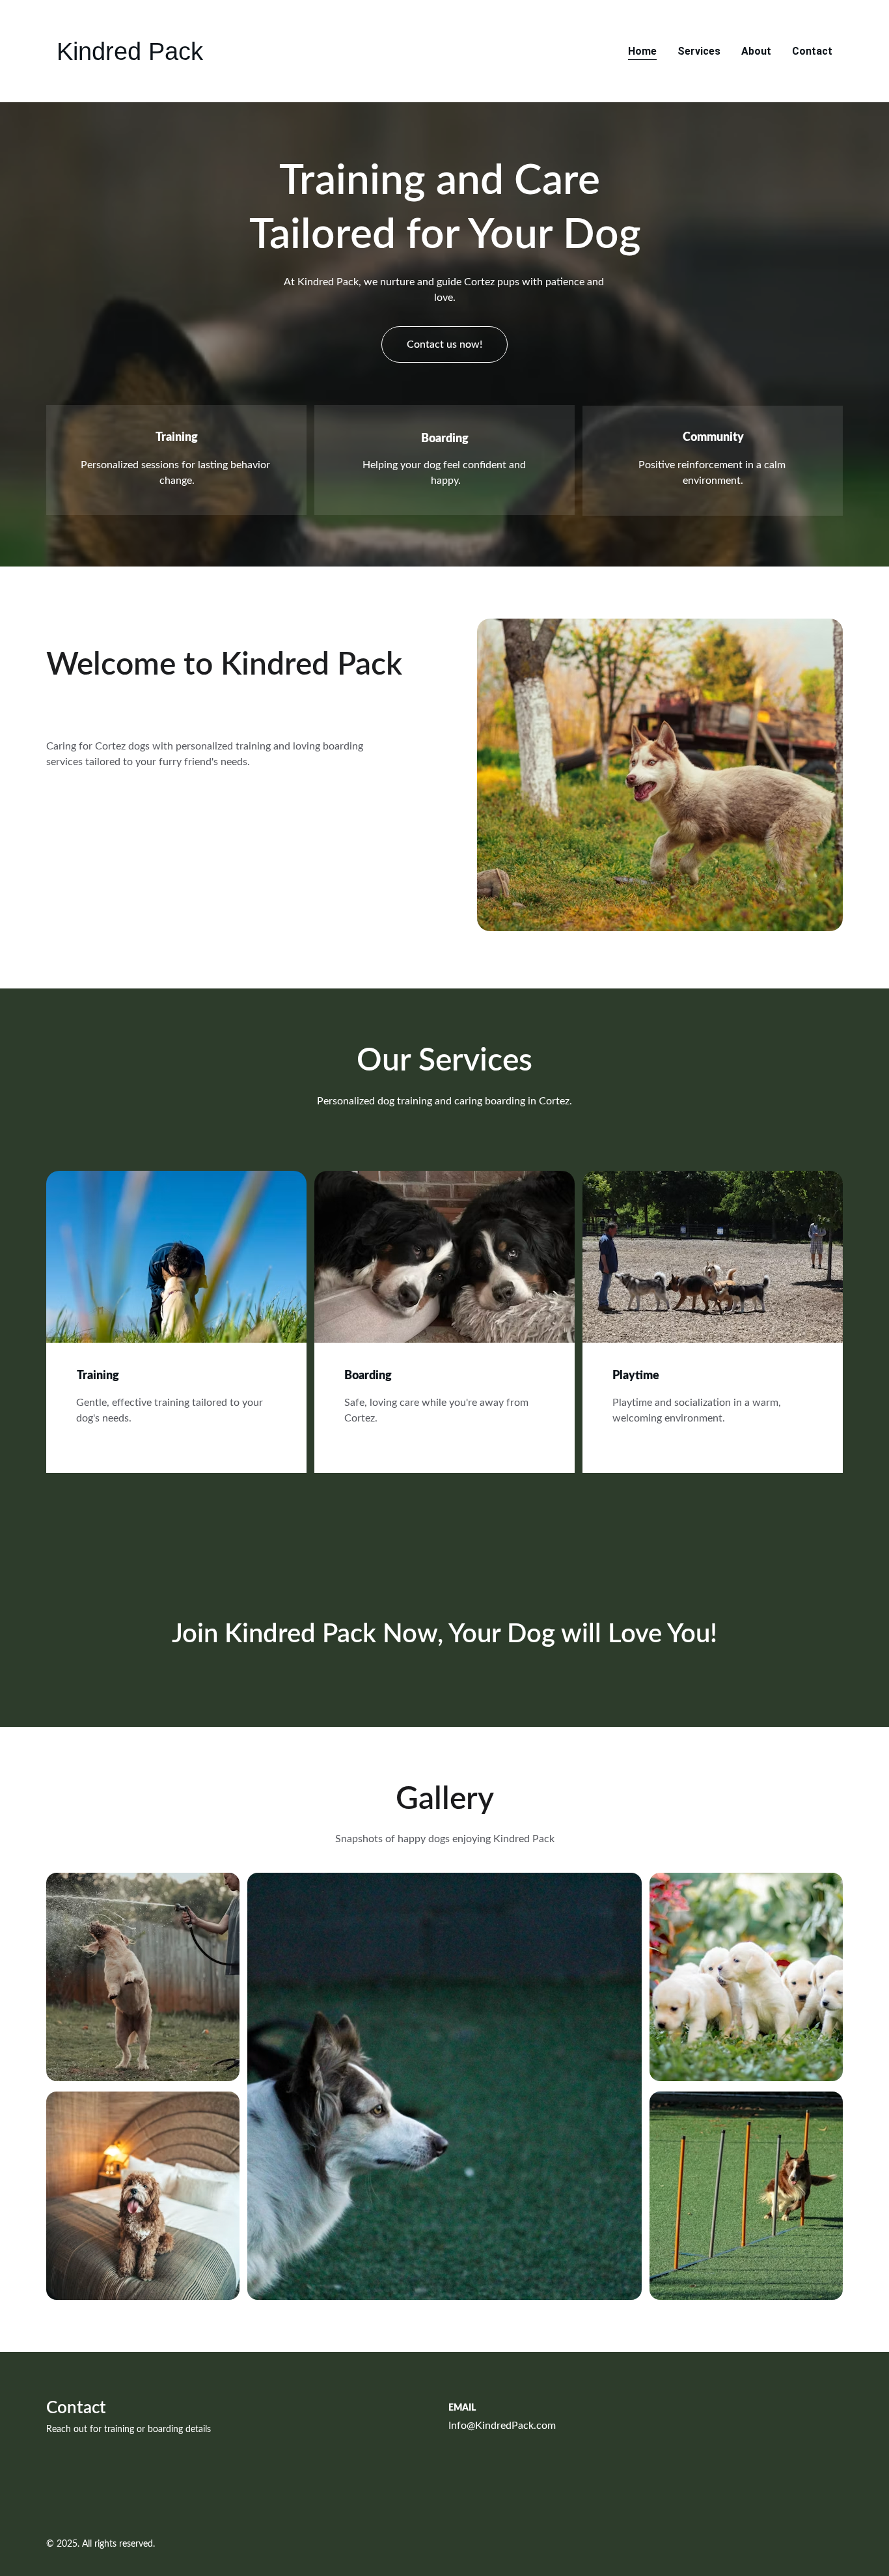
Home (642, 51)
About (756, 51)
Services (699, 51)
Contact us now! (444, 344)
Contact (812, 51)
